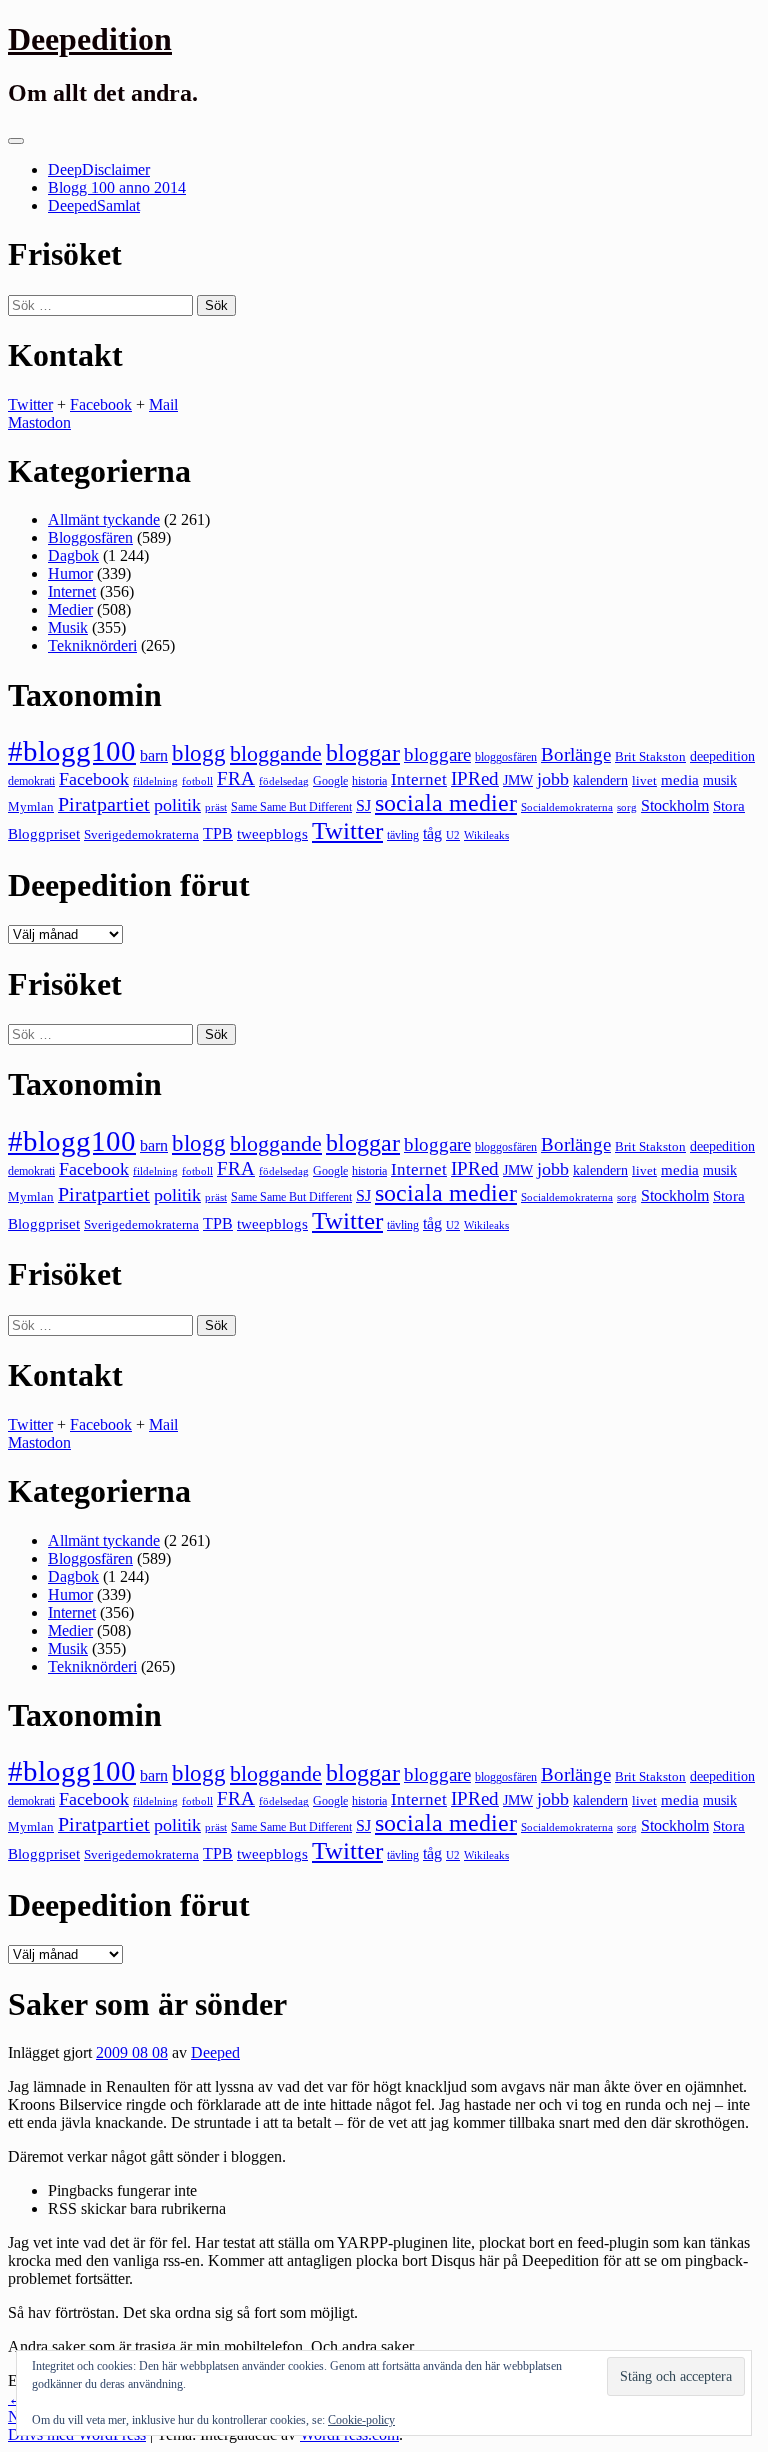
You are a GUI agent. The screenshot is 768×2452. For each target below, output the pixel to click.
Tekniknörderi (92, 645)
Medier (70, 609)
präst (216, 807)
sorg (627, 807)
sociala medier (446, 803)
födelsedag (284, 781)
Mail (163, 404)
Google (330, 781)
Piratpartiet (104, 804)
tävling (403, 835)
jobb (553, 779)
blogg (199, 753)
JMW (518, 780)
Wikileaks (486, 835)
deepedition (722, 756)
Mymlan (31, 807)
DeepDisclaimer (99, 169)
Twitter (30, 404)
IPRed (475, 778)
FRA (236, 778)
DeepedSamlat (94, 205)
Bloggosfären (90, 537)
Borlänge (576, 754)
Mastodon (39, 422)
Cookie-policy (361, 2420)
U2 (453, 835)
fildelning (155, 781)
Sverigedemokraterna (141, 834)
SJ (363, 805)
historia (369, 781)
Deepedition (90, 39)
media (680, 780)
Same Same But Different (291, 807)
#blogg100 (72, 751)
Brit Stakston (650, 756)
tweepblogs (272, 834)
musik (720, 780)
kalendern (600, 780)
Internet (72, 591)
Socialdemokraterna (567, 807)
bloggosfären (506, 757)
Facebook (101, 404)
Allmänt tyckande (104, 519)
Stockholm (675, 805)
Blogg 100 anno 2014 (117, 187)
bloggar (363, 753)
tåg (432, 833)
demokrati (31, 781)
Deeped (215, 2052)
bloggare (437, 754)
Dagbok (73, 555)
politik (177, 805)
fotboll (197, 781)
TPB (218, 834)
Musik (68, 627)
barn (154, 756)
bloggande (276, 753)
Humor (70, 573)
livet (644, 780)
